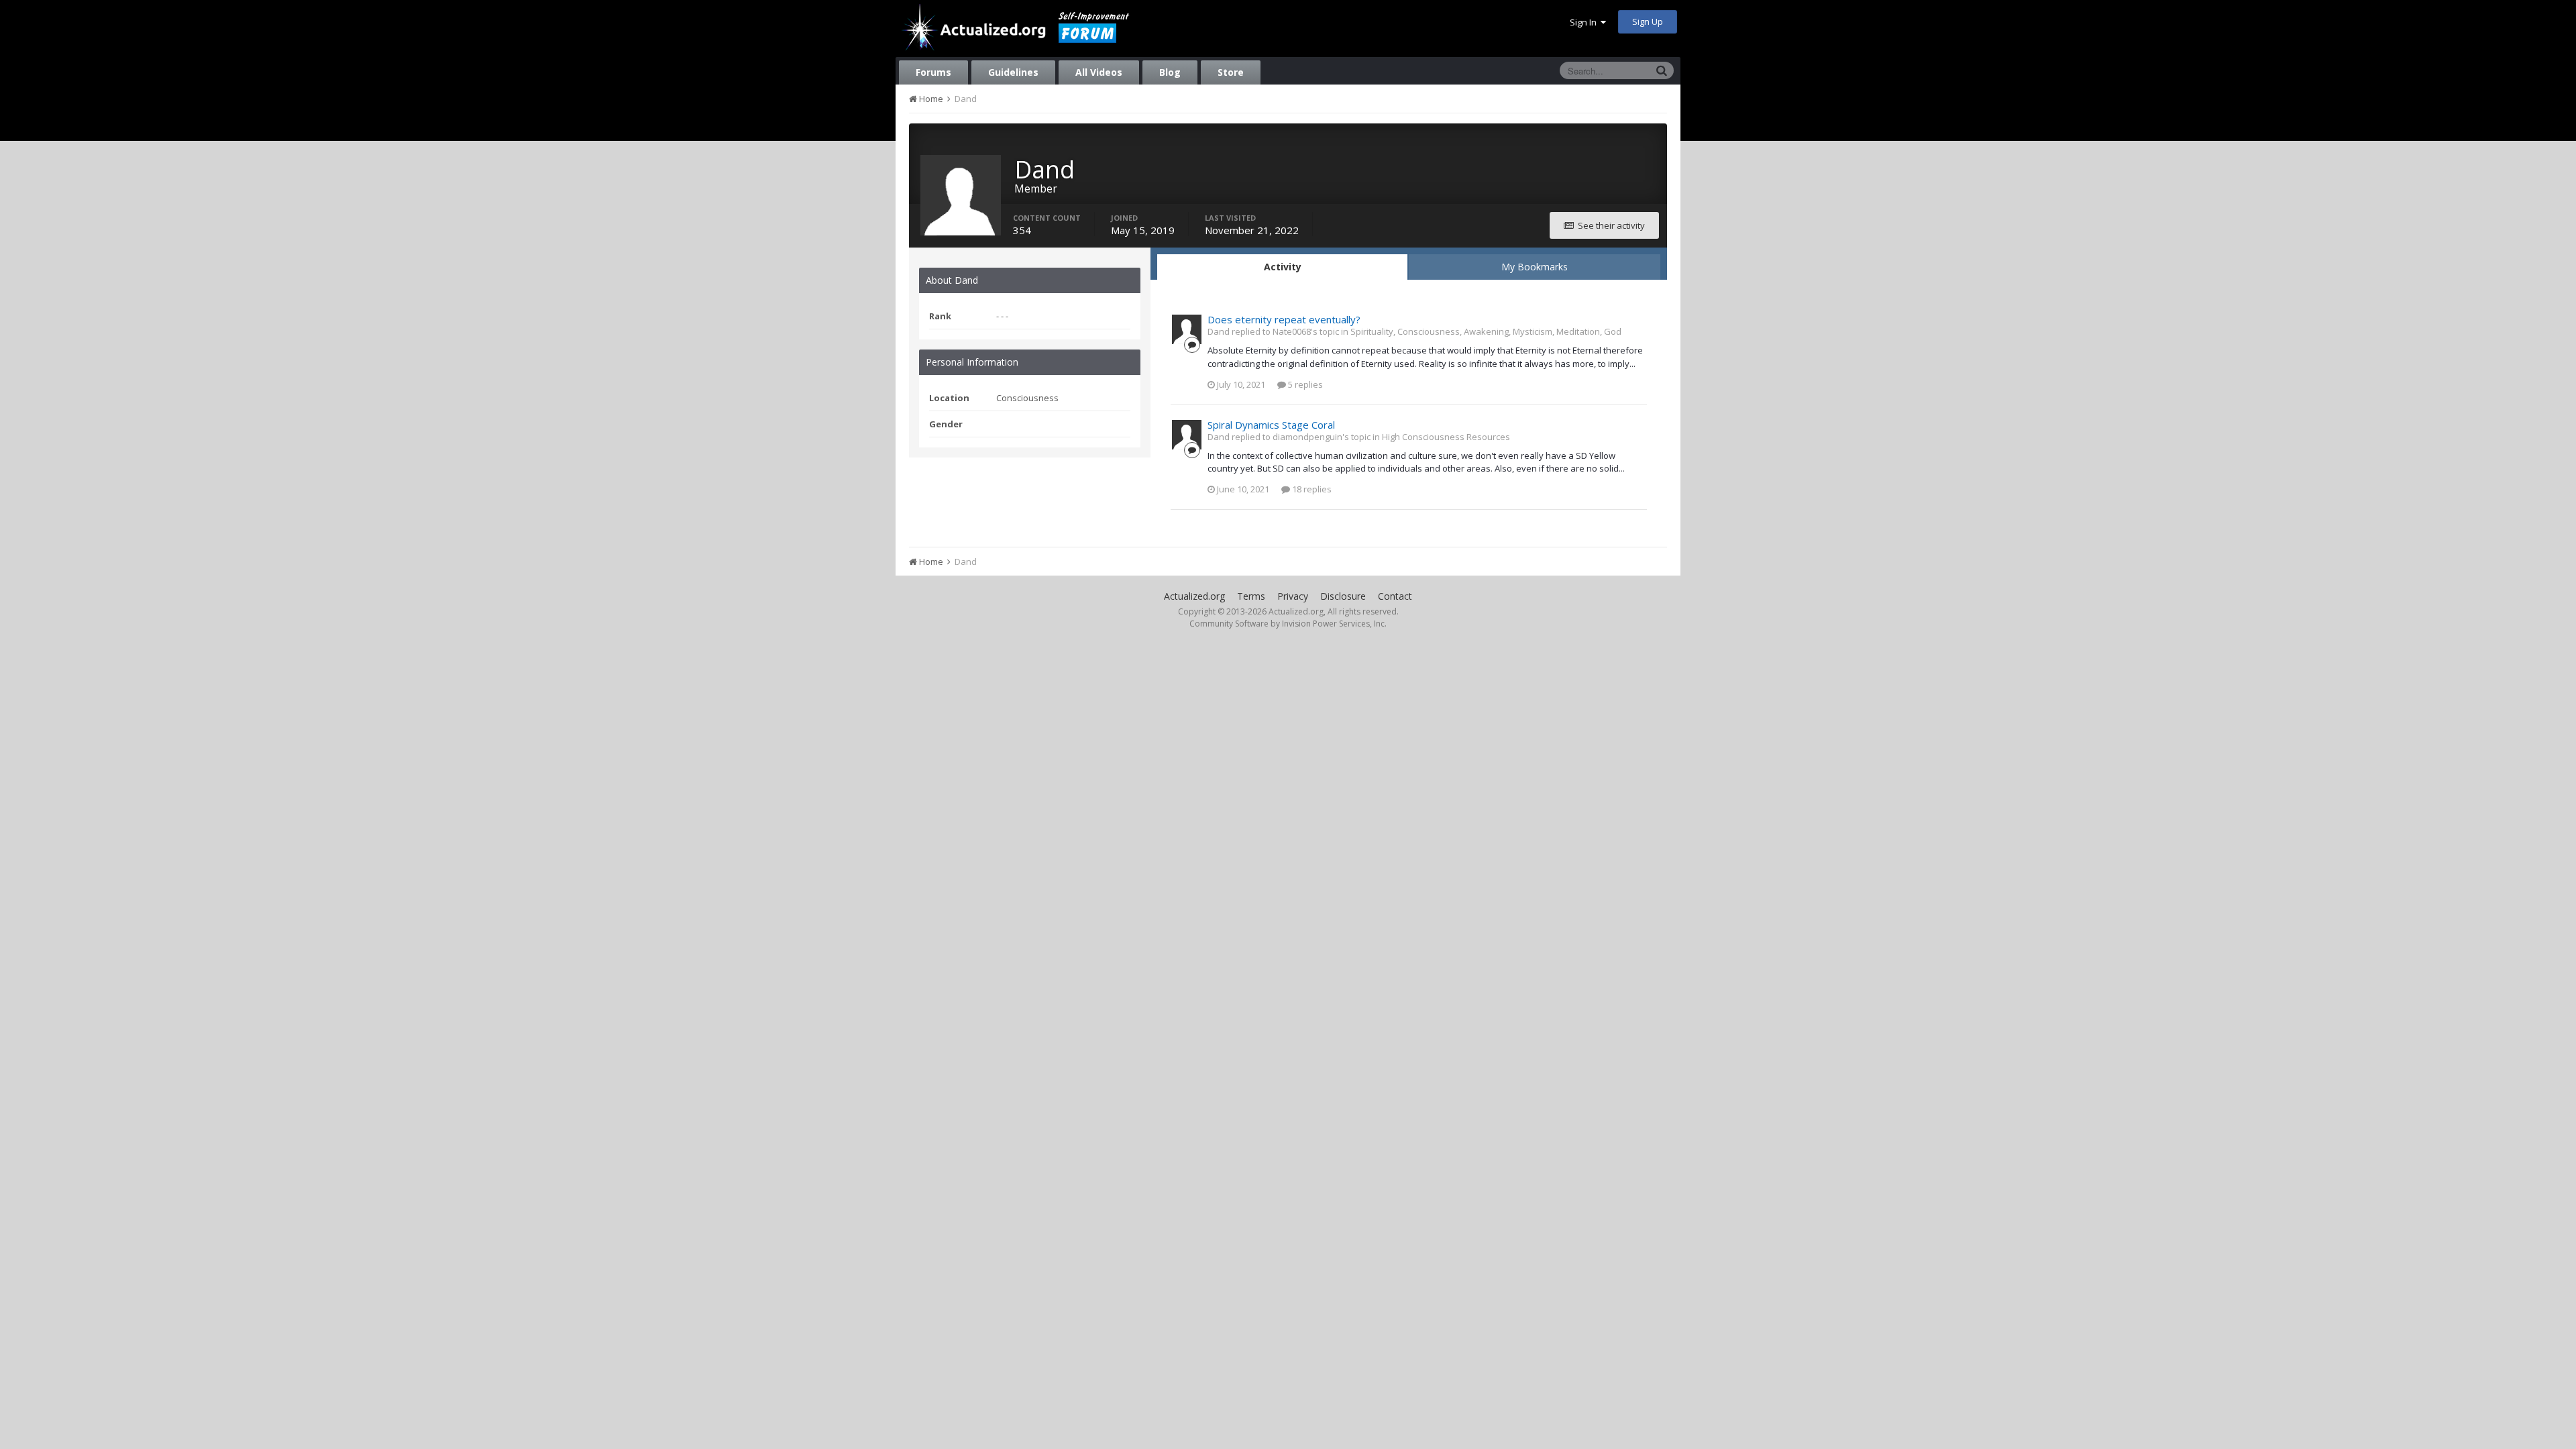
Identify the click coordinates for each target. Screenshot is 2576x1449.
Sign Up (1648, 21)
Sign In (1585, 22)
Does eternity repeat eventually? (1284, 319)
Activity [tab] (1283, 267)
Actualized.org (1194, 596)
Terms (1251, 596)
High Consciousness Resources (1446, 437)
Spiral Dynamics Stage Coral (1271, 425)
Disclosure (1343, 596)
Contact (1395, 596)
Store (1231, 72)
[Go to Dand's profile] (1187, 329)
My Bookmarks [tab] (1535, 267)
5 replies (1304, 384)
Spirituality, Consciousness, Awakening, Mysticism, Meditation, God (1486, 331)
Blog (1170, 72)
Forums (933, 72)
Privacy (1293, 596)
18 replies (1311, 489)
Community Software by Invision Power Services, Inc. (1288, 624)
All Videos (1099, 72)
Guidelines (1013, 72)
